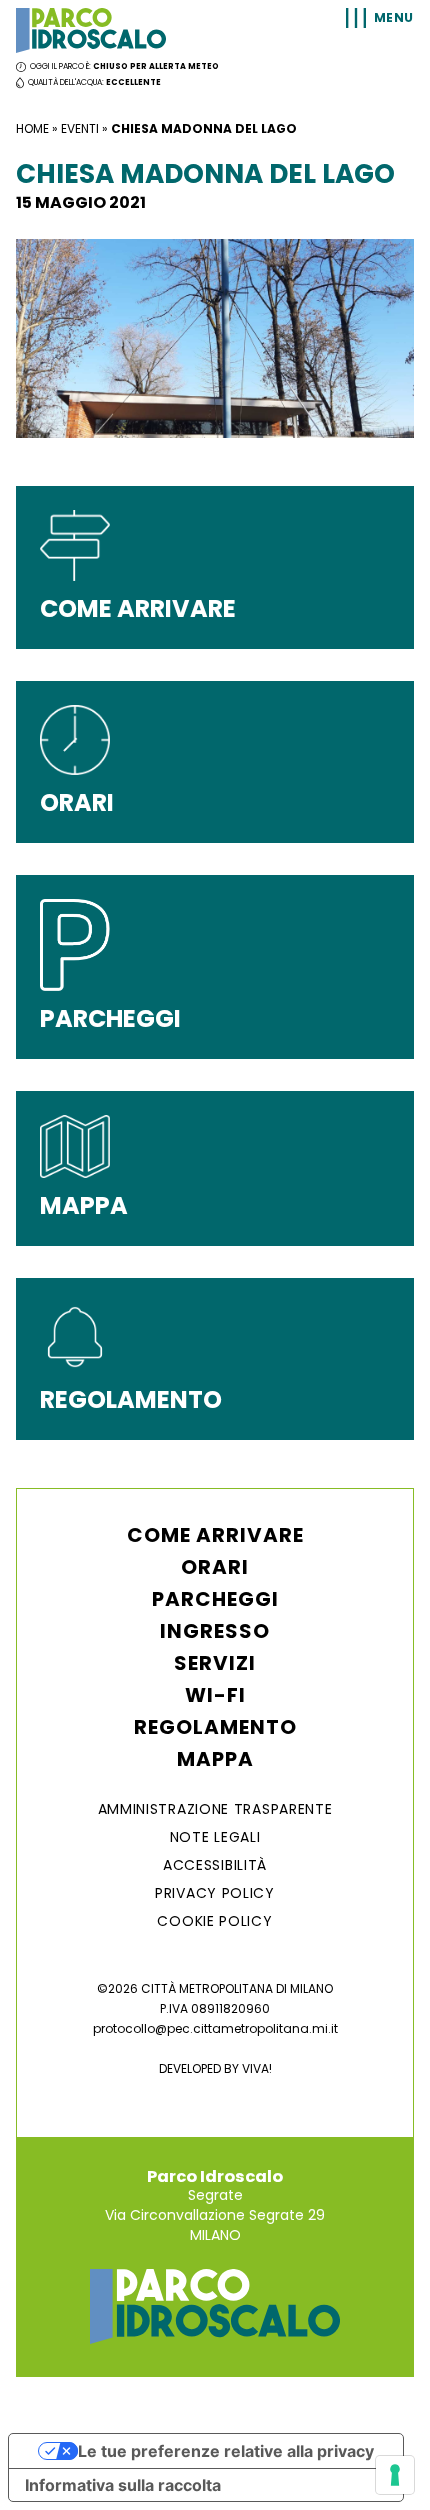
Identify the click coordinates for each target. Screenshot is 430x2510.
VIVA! (257, 2068)
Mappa (215, 1759)
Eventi (80, 128)
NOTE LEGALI (215, 1837)
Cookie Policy (214, 1921)
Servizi (215, 1663)
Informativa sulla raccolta (123, 2485)
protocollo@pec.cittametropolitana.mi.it (215, 2028)
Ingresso (215, 1631)
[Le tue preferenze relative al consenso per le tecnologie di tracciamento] (395, 2475)
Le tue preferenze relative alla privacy (226, 2451)
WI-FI (215, 1695)
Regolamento (215, 1727)
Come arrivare (215, 1535)
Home (32, 128)
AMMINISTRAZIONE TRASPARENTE (215, 1809)
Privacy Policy (215, 1893)
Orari (215, 1567)
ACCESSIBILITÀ (215, 1865)
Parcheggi (215, 1599)
